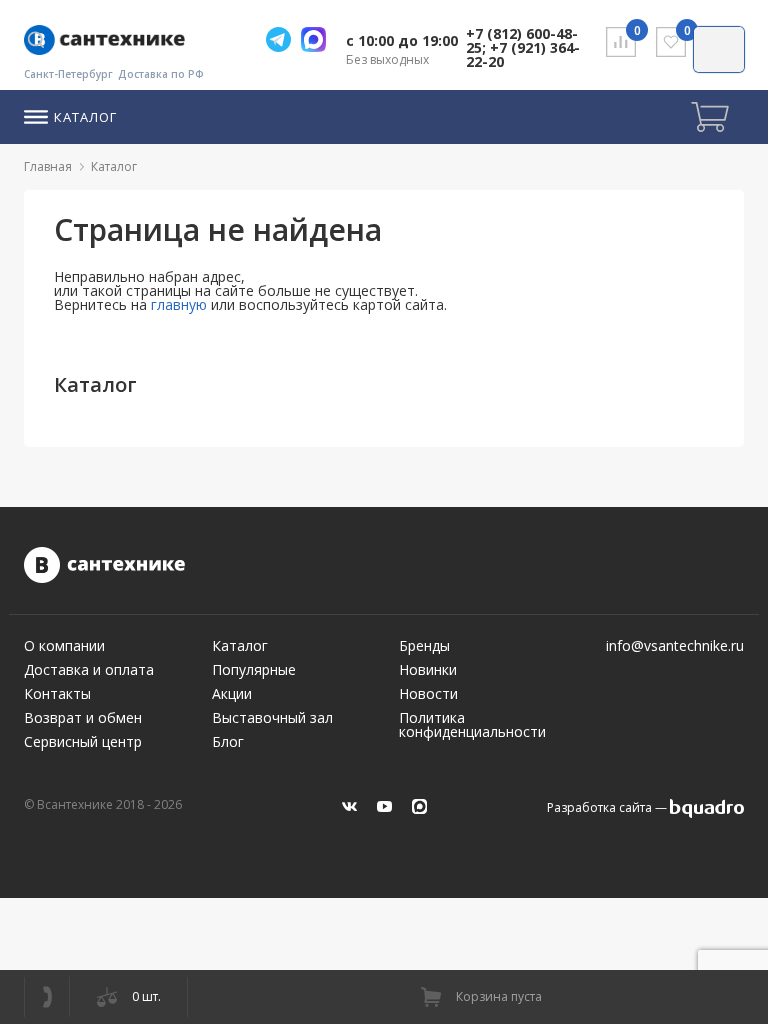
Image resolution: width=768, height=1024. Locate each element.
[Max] (318, 39)
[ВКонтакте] (349, 806)
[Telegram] (283, 39)
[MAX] (419, 806)
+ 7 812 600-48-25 (47, 997)
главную (179, 304)
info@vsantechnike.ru (675, 646)
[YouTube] (384, 806)
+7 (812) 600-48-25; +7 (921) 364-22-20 (523, 47)
